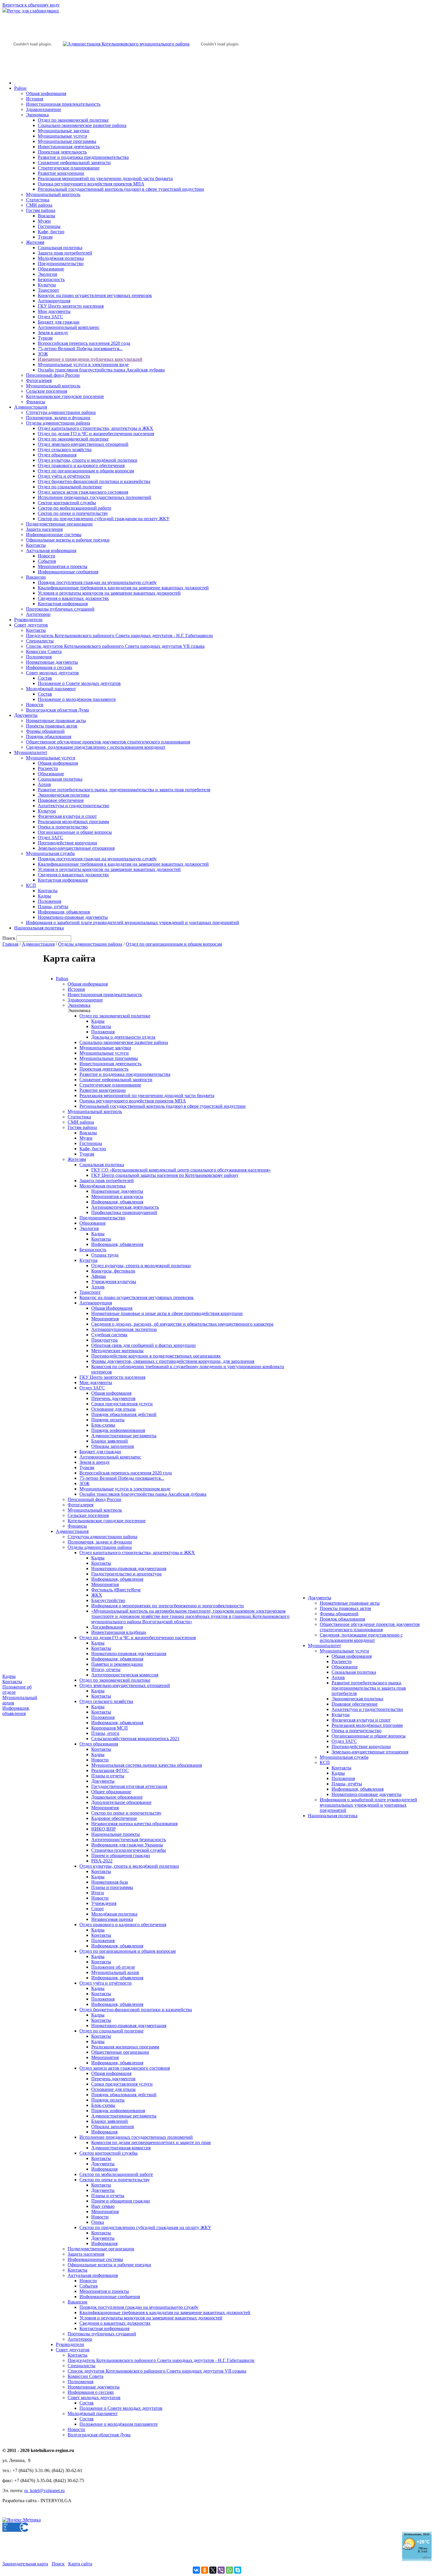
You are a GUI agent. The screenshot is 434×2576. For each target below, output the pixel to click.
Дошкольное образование (117, 1797)
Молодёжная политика (61, 258)
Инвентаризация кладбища (119, 1632)
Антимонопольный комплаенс (69, 327)
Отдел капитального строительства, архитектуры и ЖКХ (96, 428)
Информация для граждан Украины (127, 1845)
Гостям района (41, 210)
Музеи (44, 221)
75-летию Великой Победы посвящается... (80, 349)
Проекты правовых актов (52, 726)
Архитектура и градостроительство (74, 806)
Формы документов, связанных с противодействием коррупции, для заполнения (173, 1361)
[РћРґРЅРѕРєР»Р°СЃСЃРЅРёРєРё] (205, 2570)
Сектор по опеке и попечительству (73, 513)
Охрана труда (105, 1255)
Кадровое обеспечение (114, 1818)
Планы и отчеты (108, 1776)
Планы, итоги (105, 1733)
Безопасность (51, 279)
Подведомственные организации (59, 524)
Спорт (98, 1909)
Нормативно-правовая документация (129, 1568)
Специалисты (40, 641)
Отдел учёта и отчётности (64, 476)
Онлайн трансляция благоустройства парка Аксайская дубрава (101, 370)
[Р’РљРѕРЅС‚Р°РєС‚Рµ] (196, 2570)
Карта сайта (80, 2564)
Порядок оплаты (108, 1420)
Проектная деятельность (62, 152)
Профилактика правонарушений (124, 1212)
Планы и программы (112, 1887)
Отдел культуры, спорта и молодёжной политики (88, 460)
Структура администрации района (61, 412)
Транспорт (48, 290)
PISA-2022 (102, 1861)
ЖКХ (97, 1595)
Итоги (98, 1893)
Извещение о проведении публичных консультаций (90, 359)
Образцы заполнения (112, 1446)
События (47, 561)
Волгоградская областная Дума (57, 710)
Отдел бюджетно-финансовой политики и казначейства (94, 481)
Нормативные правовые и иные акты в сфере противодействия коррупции (167, 1313)
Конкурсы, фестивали (113, 1271)
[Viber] (221, 2570)
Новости (46, 556)
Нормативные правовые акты (56, 721)
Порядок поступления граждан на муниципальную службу (97, 582)
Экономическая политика (64, 795)
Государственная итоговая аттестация (129, 1786)
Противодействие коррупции (67, 843)
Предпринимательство (61, 264)
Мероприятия (105, 1319)
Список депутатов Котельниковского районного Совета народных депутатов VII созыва (115, 646)
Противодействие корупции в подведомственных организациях (156, 1356)
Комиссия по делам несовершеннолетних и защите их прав (151, 2142)
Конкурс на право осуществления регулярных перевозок (95, 295)
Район (20, 88)
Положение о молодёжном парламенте (77, 699)
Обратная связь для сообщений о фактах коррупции (143, 1345)
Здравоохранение (44, 109)
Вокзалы (46, 216)
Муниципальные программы (67, 141)
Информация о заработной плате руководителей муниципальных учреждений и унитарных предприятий (133, 922)
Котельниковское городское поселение (65, 396)
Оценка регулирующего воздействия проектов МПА (91, 184)
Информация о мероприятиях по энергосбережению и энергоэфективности (168, 1606)
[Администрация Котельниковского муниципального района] (32, 72)
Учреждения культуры (114, 1282)
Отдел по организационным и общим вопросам (86, 471)
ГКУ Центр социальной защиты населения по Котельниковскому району (165, 1175)
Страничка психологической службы (129, 1850)
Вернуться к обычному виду (31, 5)
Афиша (98, 1276)
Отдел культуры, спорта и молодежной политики (141, 1266)
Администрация (31, 407)
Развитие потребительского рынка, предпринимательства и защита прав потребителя (124, 790)
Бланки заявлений (110, 1441)
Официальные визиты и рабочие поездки (68, 540)
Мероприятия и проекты (63, 566)
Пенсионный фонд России (53, 375)
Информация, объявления (64, 912)
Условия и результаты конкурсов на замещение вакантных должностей (109, 593)
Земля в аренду (53, 333)
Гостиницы (49, 226)
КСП (31, 885)
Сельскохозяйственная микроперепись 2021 (135, 1739)
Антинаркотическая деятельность (125, 1207)
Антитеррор (38, 614)
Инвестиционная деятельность (69, 147)
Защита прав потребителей (65, 253)
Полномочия (39, 657)
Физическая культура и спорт (67, 816)
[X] (213, 2570)
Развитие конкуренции (61, 173)
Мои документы (54, 311)
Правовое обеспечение (61, 800)
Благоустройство (108, 1600)
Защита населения (44, 529)
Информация (104, 2132)
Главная (10, 944)
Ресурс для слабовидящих (33, 11)
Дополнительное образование (121, 1802)
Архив (44, 784)
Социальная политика (60, 248)
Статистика (38, 200)
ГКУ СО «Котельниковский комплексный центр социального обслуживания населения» (181, 1170)
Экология (47, 274)
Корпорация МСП (110, 1728)
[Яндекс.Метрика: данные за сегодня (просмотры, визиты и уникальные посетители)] (22, 2520)
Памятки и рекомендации (117, 1664)
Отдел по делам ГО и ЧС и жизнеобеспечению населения (96, 434)
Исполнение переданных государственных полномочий (94, 497)
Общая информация (46, 93)
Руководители (28, 620)
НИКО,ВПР (103, 1829)
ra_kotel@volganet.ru (44, 2491)
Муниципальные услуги (62, 136)
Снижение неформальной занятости (74, 163)
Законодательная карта (25, 2564)
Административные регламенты (124, 1436)
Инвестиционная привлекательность (63, 104)
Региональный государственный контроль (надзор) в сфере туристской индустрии (121, 189)
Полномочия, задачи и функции (58, 418)
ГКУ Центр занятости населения (71, 306)
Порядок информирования (118, 1430)
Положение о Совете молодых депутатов (79, 683)
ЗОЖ (43, 354)
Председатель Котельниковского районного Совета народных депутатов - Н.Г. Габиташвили (119, 636)
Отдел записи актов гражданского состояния (83, 492)
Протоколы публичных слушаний (60, 609)
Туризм (45, 237)
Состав (45, 678)
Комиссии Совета (44, 651)
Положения (49, 901)
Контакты (36, 545)
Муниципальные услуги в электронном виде (83, 364)
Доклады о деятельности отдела (123, 1037)
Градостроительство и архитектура (126, 1574)
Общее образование (111, 1792)
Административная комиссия (121, 2148)
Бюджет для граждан (59, 322)
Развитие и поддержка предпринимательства (83, 157)
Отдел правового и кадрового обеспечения (81, 465)
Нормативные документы (52, 662)
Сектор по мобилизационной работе (75, 508)
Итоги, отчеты (106, 1669)
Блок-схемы (103, 1425)
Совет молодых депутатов (52, 673)
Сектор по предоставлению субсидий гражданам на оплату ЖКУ (104, 519)
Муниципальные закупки (64, 131)
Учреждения (104, 1903)
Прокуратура (104, 1340)
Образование (51, 269)
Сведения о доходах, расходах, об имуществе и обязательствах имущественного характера (182, 1324)
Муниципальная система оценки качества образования (147, 1765)
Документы (26, 715)
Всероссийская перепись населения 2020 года (84, 343)
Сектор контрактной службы (67, 503)
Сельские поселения (46, 391)
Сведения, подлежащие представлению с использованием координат (96, 747)
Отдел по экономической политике (73, 120)
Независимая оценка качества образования (134, 1824)
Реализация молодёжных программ (73, 822)
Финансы (36, 402)
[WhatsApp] (229, 2570)
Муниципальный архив (115, 1972)
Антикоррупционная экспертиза (124, 1329)
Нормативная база (110, 1882)
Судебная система (109, 1335)
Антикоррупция (54, 301)
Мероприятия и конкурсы (117, 1196)
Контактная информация (63, 604)
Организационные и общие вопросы (75, 832)
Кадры (44, 896)
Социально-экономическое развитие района (82, 125)
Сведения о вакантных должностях (73, 598)
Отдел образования (57, 455)
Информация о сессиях (49, 667)
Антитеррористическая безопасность (129, 1840)
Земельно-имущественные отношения (76, 848)
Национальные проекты (116, 1834)
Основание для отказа (113, 1409)
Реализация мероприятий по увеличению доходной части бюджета (105, 178)
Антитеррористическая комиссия (125, 1675)
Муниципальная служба (50, 853)
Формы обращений (45, 731)
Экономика (37, 115)
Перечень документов (113, 1398)
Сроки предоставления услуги (122, 1404)
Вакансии (36, 577)
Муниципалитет (31, 752)
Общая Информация (112, 1308)
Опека (98, 2222)
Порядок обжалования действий (124, 1414)
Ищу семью (103, 2206)
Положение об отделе (113, 1967)
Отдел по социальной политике (70, 487)
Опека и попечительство (63, 827)
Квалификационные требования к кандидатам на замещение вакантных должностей (123, 588)
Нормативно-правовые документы (73, 917)
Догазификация (107, 1627)
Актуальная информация (51, 550)
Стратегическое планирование (69, 168)
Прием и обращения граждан (121, 1855)
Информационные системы (54, 535)
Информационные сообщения (68, 572)
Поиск (58, 2564)
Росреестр (48, 768)
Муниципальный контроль (53, 194)
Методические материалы (117, 1351)
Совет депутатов (31, 625)
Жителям (35, 242)
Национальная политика (39, 928)
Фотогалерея (39, 380)
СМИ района (39, 205)
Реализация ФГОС (110, 1770)
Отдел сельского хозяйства (65, 450)
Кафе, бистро (51, 232)
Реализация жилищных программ (125, 2047)
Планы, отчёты (53, 907)
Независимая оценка (112, 1919)
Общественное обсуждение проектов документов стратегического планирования (108, 742)
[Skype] (238, 2570)
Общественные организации (120, 2052)
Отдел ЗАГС (50, 317)
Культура (47, 285)
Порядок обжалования (49, 736)
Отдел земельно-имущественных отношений (83, 444)
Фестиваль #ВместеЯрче (116, 1590)
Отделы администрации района (58, 423)
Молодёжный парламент (51, 689)
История (35, 99)
